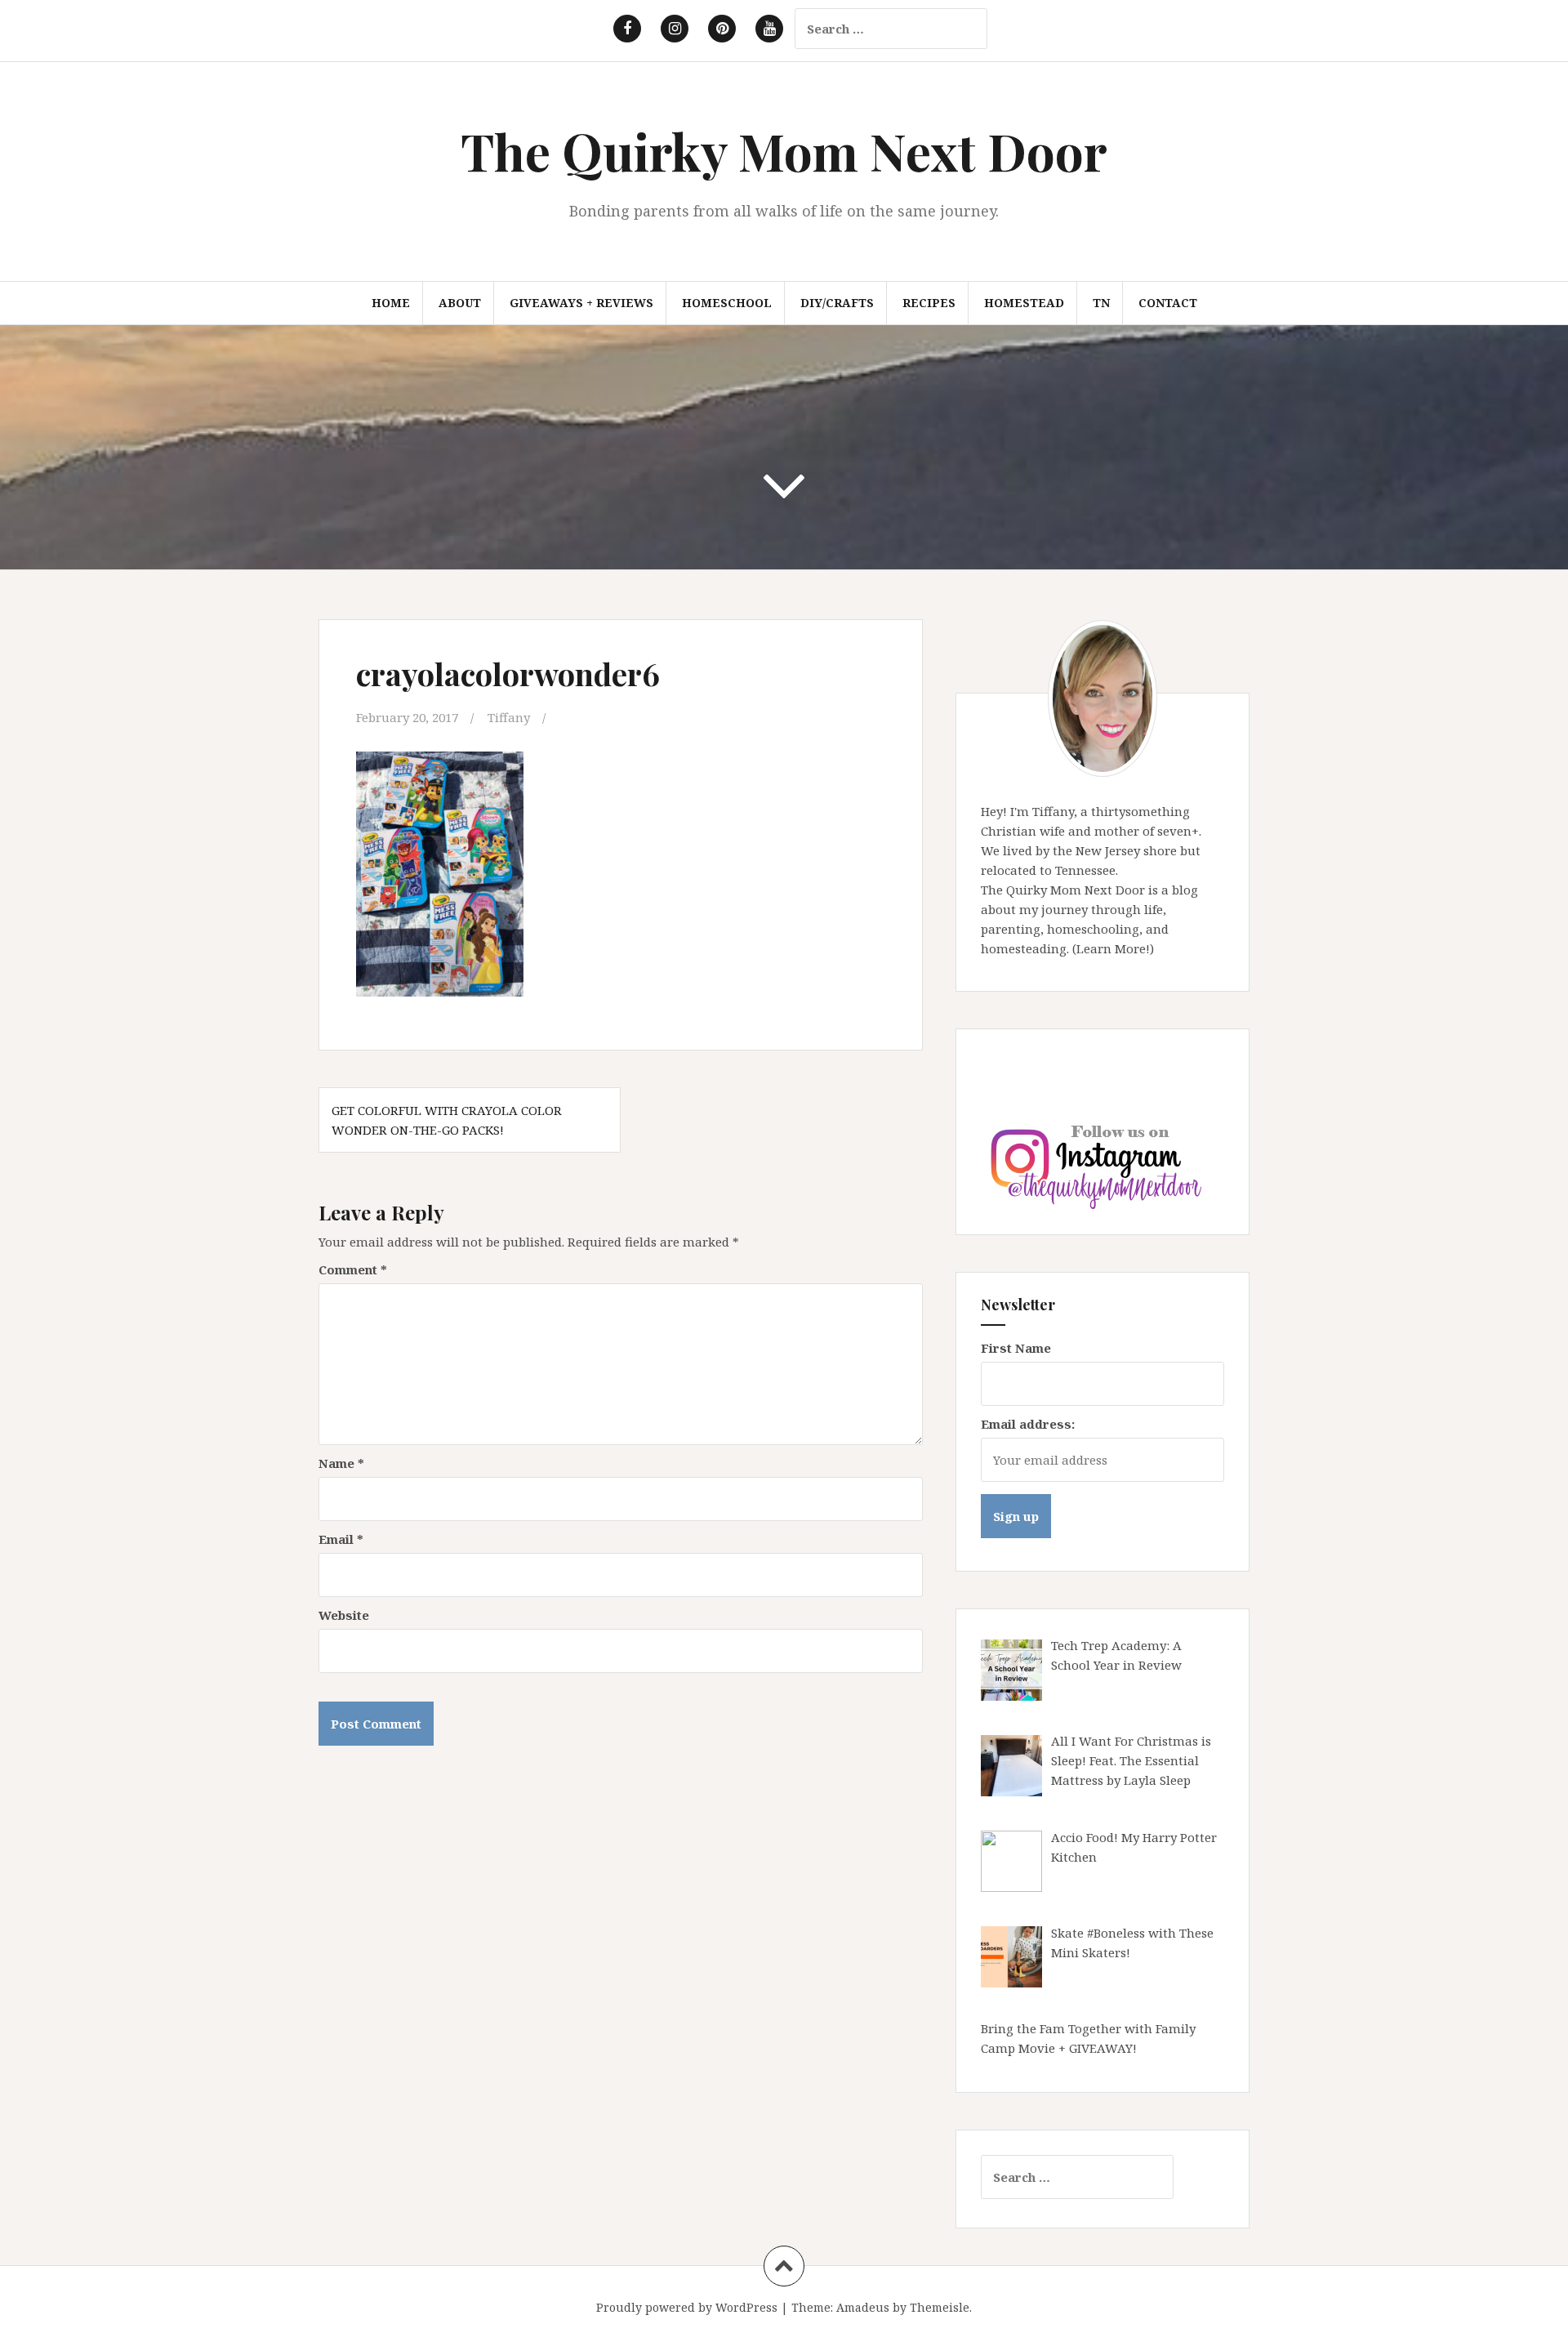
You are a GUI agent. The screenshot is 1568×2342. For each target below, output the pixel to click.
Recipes (929, 303)
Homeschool (727, 303)
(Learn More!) (1113, 948)
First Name (1016, 1348)
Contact (1168, 303)
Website (344, 1615)
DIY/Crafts (837, 303)
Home (391, 303)
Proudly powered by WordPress (687, 2307)
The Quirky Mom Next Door (784, 151)
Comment (353, 1269)
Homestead (1024, 303)
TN (1101, 303)
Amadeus (863, 2307)
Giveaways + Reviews (581, 303)
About (460, 303)
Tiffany (509, 717)
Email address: (1028, 1424)
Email (341, 1539)
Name (341, 1463)
